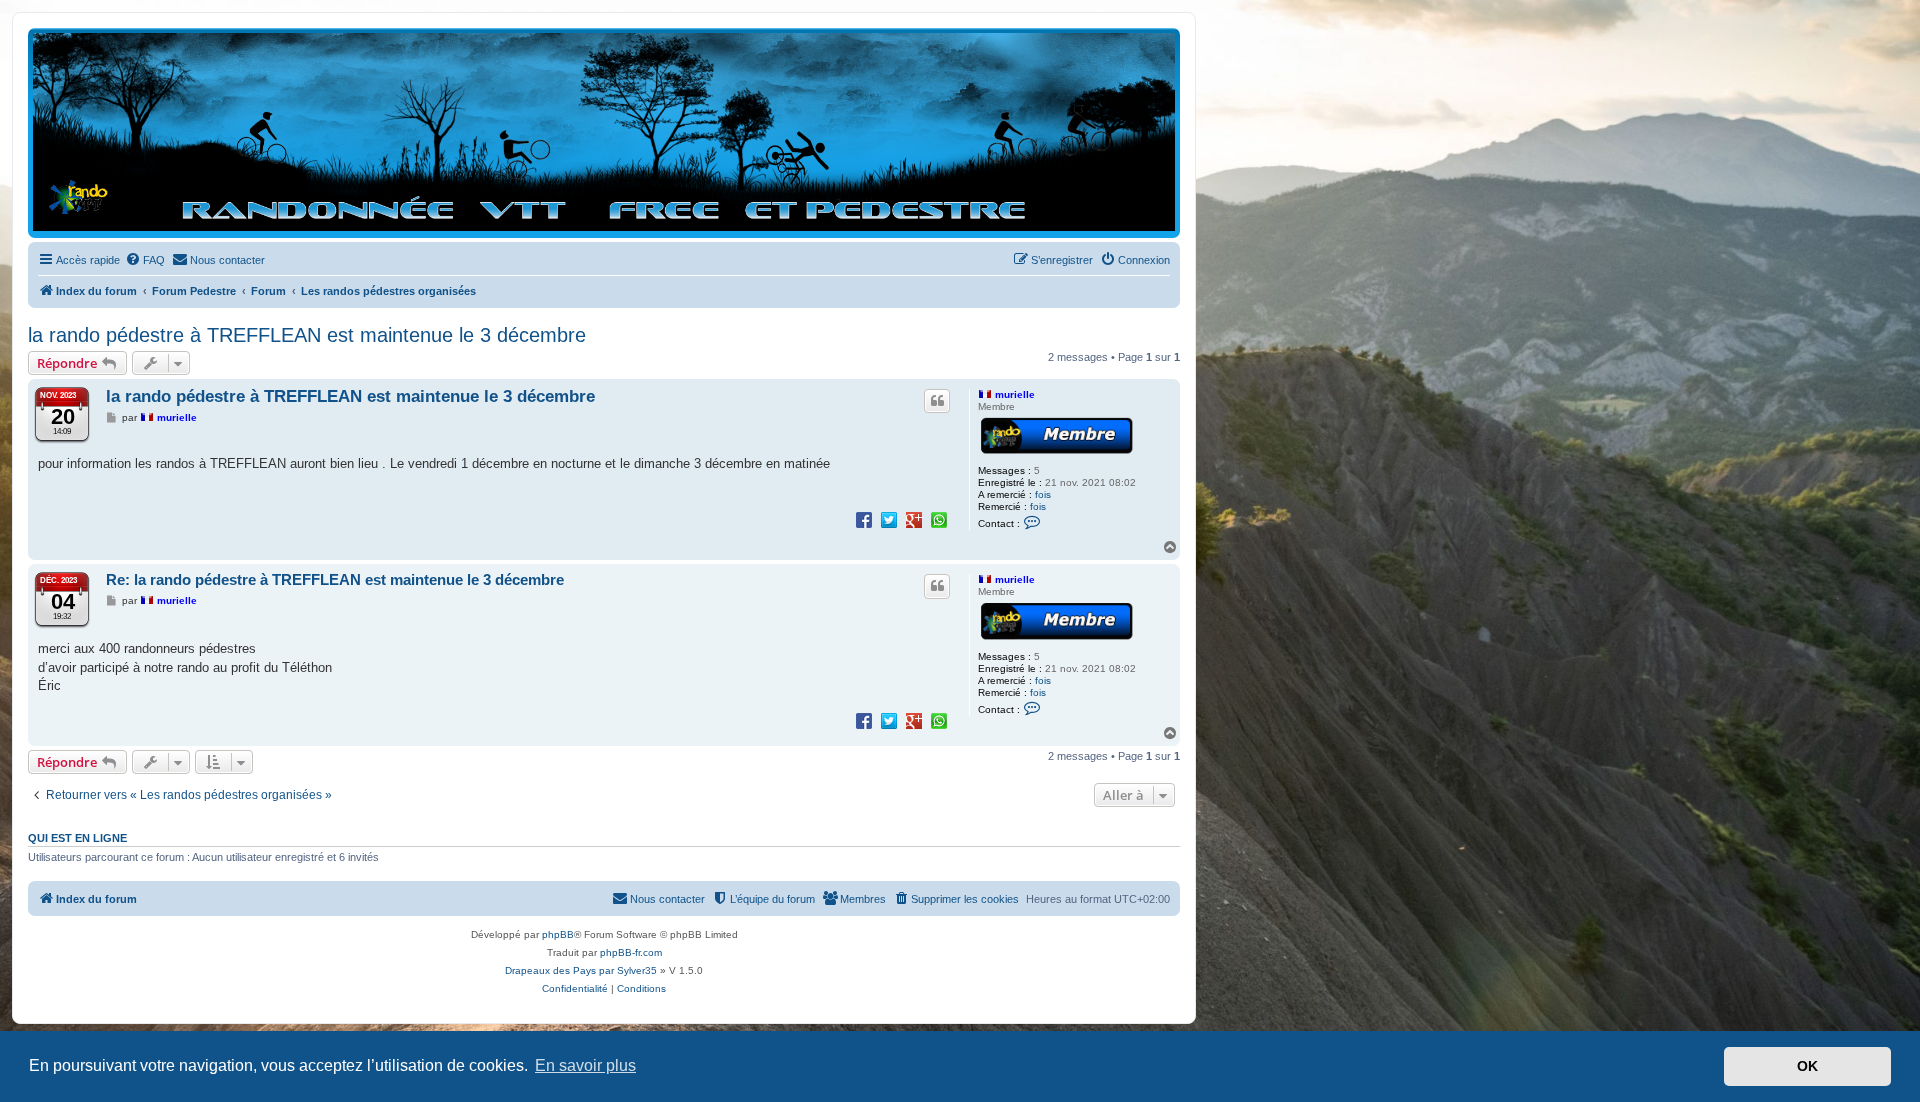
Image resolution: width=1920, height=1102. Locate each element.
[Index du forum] (604, 132)
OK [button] (1807, 1066)
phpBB (558, 934)
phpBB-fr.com (631, 952)
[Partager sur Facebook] (864, 519)
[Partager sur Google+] (914, 519)
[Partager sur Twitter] (889, 519)
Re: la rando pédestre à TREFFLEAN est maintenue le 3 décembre (335, 579)
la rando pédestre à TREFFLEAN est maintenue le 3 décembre (307, 335)
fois (1043, 494)
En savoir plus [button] (585, 1065)
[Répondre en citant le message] (937, 401)
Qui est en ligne (77, 838)
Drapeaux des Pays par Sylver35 (581, 970)
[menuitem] (145, 260)
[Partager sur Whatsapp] (939, 519)
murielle (1015, 394)
